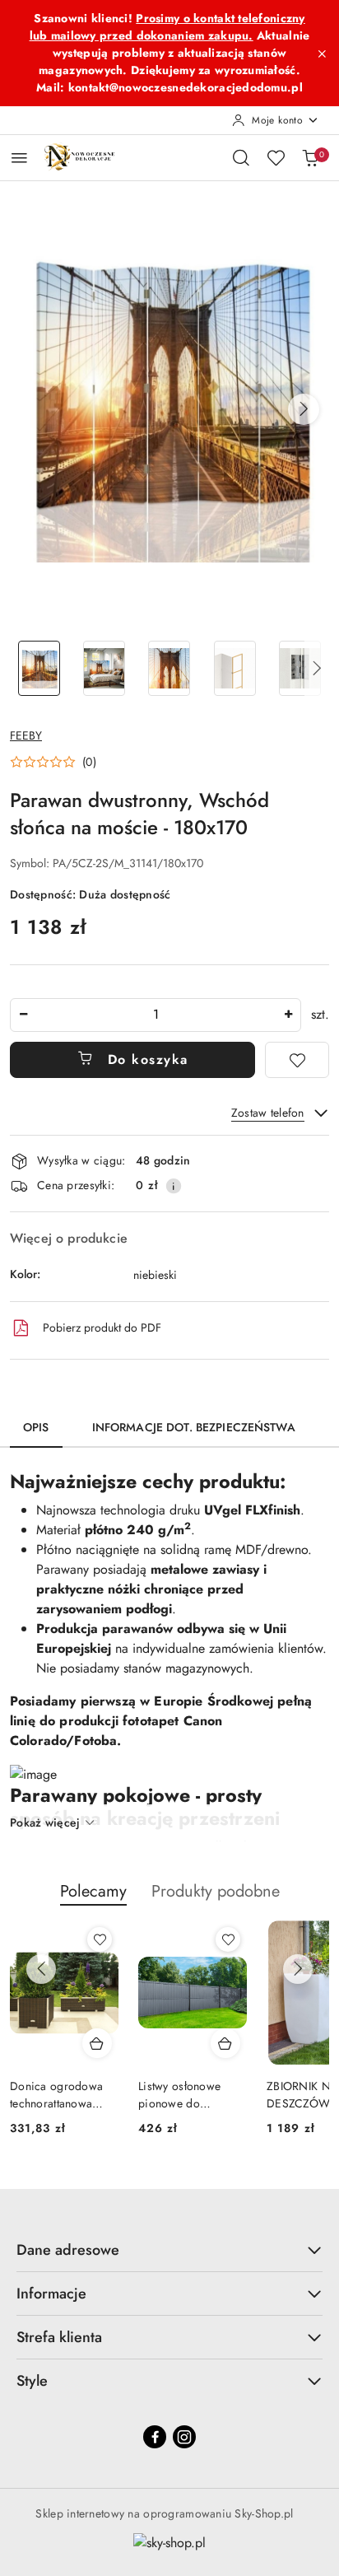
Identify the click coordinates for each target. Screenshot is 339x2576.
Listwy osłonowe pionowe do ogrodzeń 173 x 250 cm (190, 2094)
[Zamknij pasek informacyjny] (322, 54)
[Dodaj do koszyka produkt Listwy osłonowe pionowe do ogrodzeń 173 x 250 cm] (225, 2043)
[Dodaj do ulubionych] (297, 1060)
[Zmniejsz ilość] (23, 1015)
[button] (304, 409)
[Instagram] (184, 2437)
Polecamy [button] (93, 1891)
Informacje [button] (51, 2294)
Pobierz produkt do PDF (102, 1328)
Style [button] (32, 2381)
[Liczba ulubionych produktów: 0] (276, 157)
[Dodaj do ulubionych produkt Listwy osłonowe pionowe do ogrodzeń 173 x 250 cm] (228, 1939)
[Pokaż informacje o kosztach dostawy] (174, 1186)
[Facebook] (155, 2437)
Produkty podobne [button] (216, 1891)
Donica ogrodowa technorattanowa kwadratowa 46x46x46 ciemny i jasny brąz (59, 2094)
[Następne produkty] (298, 1969)
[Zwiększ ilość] (288, 1015)
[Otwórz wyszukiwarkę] (241, 157)
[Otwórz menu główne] (19, 158)
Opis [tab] (36, 1427)
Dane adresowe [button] (68, 2250)
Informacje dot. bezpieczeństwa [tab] (194, 1427)
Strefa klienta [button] (59, 2337)
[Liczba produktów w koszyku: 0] (310, 157)
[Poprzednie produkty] (41, 1969)
